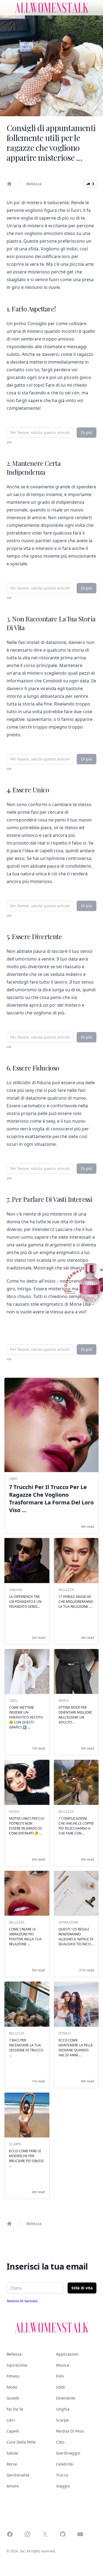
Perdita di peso (70, 2431)
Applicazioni (67, 2354)
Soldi (61, 2387)
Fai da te (15, 2409)
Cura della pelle (21, 2442)
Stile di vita (82, 2288)
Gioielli (13, 2398)
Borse (12, 2464)
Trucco (62, 2475)
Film (60, 2376)
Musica (63, 2365)
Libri (11, 2420)
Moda (12, 2387)
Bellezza (34, 184)
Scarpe (62, 2420)
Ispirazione (17, 2365)
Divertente (66, 2398)
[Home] (9, 184)
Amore (13, 2486)
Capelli (13, 2431)
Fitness (13, 2376)
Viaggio (63, 2486)
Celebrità (64, 2464)
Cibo (60, 2442)
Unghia (63, 2409)
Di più (87, 432)
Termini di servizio (22, 2301)
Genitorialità (18, 2475)
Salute (12, 2453)
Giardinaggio (68, 2453)
